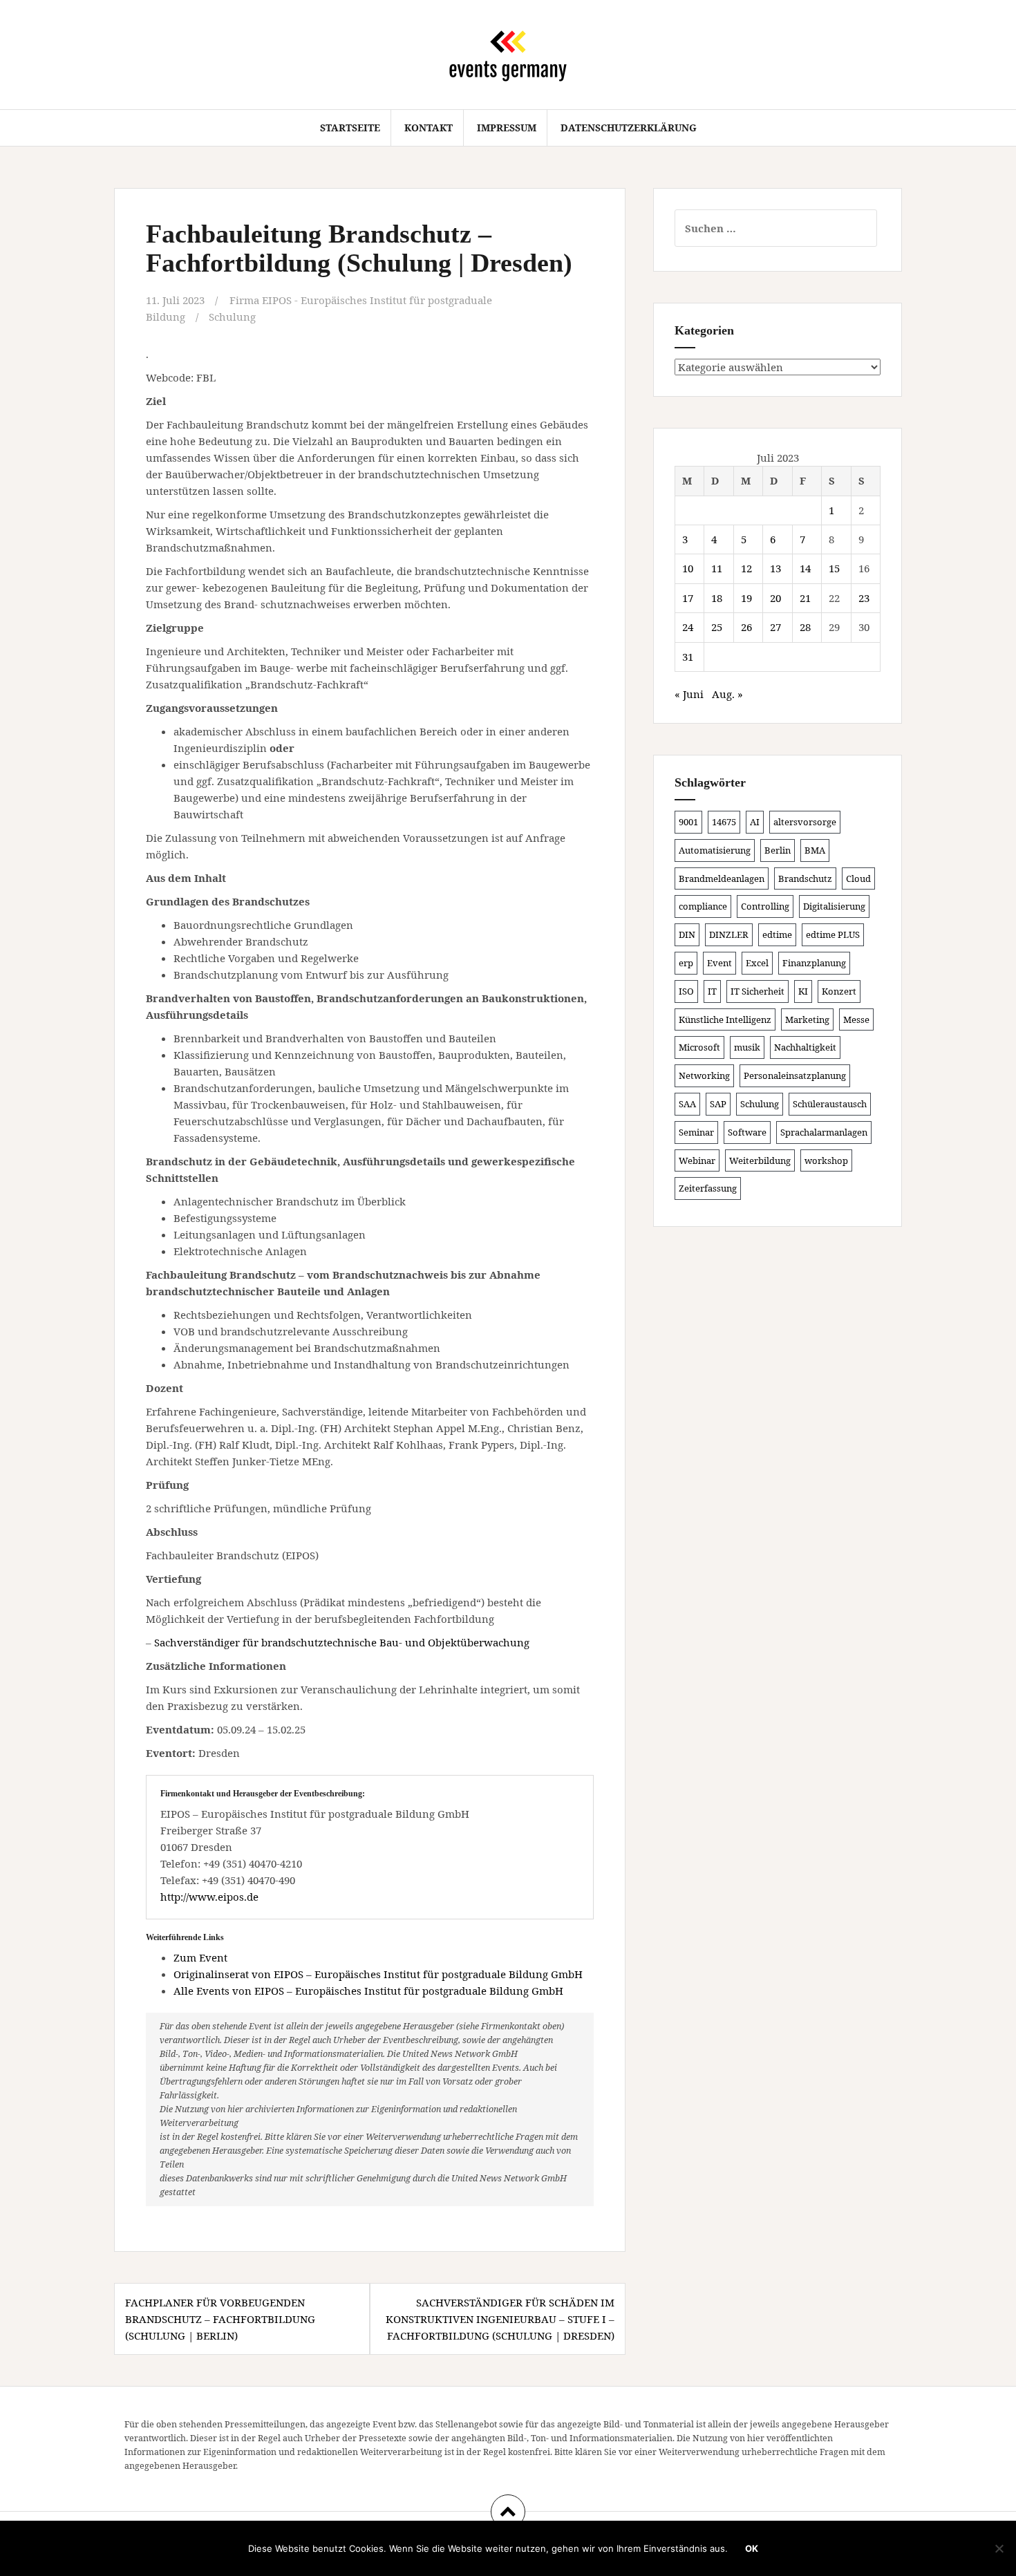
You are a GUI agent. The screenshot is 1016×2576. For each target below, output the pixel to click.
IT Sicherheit (758, 991)
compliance (703, 906)
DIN (687, 934)
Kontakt (429, 128)
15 (834, 568)
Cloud (858, 878)
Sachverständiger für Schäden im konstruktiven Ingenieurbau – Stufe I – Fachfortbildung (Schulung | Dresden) (500, 2319)
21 (805, 598)
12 (746, 568)
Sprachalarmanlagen (824, 1132)
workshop (826, 1160)
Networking (704, 1075)
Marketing (807, 1019)
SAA (687, 1104)
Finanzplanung (814, 963)
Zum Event (200, 1957)
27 (775, 627)
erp (686, 963)
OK (752, 2548)
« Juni (689, 694)
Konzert (839, 991)
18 (717, 598)
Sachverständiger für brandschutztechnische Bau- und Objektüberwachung (342, 1642)
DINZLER (729, 934)
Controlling (765, 906)
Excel (757, 963)
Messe (856, 1019)
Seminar (696, 1132)
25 (717, 627)
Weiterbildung (760, 1160)
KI (803, 991)
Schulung (232, 317)
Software (747, 1132)
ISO (686, 991)
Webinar (697, 1160)
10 (688, 568)
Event (719, 963)
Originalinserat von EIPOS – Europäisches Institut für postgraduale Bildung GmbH (378, 1974)
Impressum (507, 128)
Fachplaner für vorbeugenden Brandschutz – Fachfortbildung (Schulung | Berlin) (220, 2319)
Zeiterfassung (708, 1188)
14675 (724, 822)
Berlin (778, 850)
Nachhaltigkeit (805, 1047)
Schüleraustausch (830, 1104)
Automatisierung (715, 850)
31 (688, 657)
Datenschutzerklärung (629, 128)
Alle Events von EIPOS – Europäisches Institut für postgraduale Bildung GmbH (368, 1991)
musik (747, 1047)
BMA (815, 850)
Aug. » (727, 694)
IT (712, 991)
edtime (777, 934)
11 (717, 568)
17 (688, 598)
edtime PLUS (833, 934)
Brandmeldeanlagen (722, 878)
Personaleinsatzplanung (795, 1075)
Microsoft (699, 1047)
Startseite (350, 128)
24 (688, 627)
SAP (718, 1104)
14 (805, 568)
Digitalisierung (834, 906)
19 (746, 598)
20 (775, 598)
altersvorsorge (805, 822)
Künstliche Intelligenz (725, 1019)
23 (864, 598)
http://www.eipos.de (209, 1897)
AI (755, 822)
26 (746, 627)
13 (775, 568)
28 (805, 627)
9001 (688, 822)
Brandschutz (805, 878)
